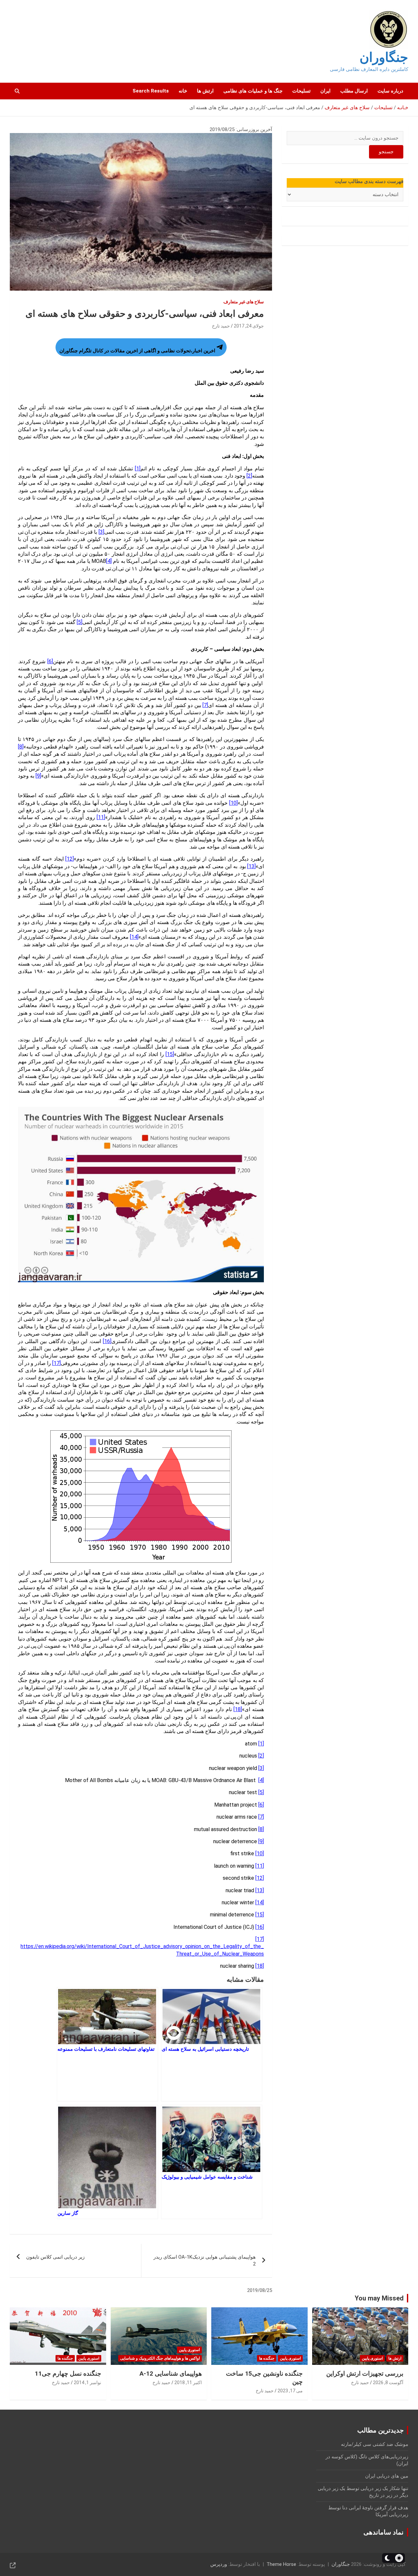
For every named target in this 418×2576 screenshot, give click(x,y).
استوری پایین (372, 2358)
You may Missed (379, 2298)
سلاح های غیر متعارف (244, 302)
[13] (251, 866)
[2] (249, 476)
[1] (138, 469)
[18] (238, 1709)
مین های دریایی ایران (387, 2476)
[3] (101, 532)
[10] (233, 803)
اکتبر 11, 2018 (188, 2382)
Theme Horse (281, 2564)
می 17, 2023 (290, 2391)
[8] (21, 747)
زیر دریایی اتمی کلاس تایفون (55, 2257)
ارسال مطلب (354, 91)
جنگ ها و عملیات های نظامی (253, 91)
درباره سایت (390, 91)
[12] (70, 859)
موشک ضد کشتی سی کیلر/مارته (375, 2444)
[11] (101, 817)
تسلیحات (301, 91)
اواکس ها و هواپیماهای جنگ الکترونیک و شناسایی (160, 2358)
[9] (38, 776)
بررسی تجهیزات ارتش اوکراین (365, 2374)
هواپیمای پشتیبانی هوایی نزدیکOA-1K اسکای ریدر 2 (205, 2260)
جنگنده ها (267, 2358)
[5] (80, 622)
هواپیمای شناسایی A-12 (171, 2374)
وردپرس (219, 2564)
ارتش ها (205, 91)
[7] (205, 705)
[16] (107, 1341)
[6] (50, 661)
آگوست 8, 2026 (388, 2382)
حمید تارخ (221, 326)
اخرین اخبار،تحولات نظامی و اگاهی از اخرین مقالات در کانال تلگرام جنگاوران (137, 351)
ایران (325, 91)
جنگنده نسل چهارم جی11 (68, 2374)
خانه (183, 91)
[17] (56, 1363)
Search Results (151, 91)
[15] (170, 1054)
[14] (134, 937)
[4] (109, 561)
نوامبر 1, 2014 (88, 2382)
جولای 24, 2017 (249, 326)
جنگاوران (384, 57)
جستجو (386, 152)
